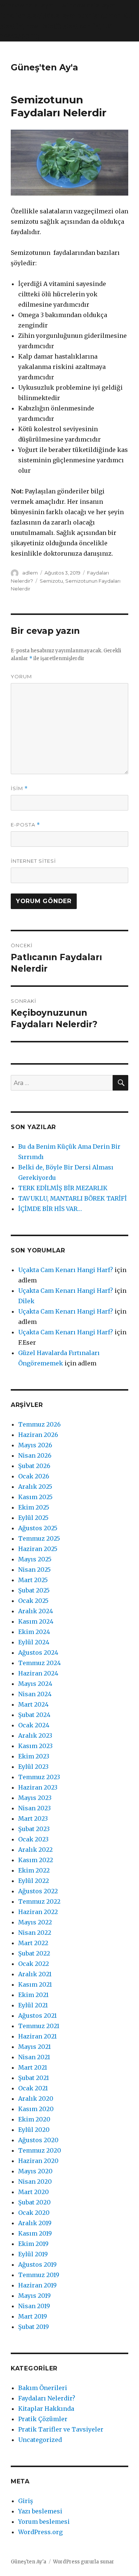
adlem (30, 573)
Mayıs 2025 (35, 1559)
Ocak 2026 (34, 1476)
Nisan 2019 (34, 2306)
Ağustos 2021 (37, 2016)
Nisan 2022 (35, 1933)
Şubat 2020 (34, 2202)
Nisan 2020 (35, 2181)
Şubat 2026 (34, 1466)
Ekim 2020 (34, 2119)
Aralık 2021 (35, 1974)
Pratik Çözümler (43, 2419)
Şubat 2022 (34, 1953)
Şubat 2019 (34, 2327)
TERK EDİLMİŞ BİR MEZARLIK (63, 1188)
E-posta (25, 825)
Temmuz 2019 (39, 2275)
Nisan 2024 (35, 1694)
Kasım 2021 (35, 1984)
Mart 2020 (34, 2192)
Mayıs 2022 (35, 1922)
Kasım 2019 (35, 2233)
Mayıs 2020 (35, 2171)
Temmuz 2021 (39, 2026)
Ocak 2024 (34, 1725)
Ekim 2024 (34, 1632)
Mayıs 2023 (35, 1798)
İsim (19, 788)
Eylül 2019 (33, 2254)
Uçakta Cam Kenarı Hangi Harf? (66, 1270)
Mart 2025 (33, 1580)
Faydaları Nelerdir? (47, 2398)
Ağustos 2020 (38, 2140)
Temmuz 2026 (39, 1424)
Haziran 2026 (38, 1435)
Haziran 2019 (37, 2285)
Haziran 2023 (38, 1787)
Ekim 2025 (34, 1507)
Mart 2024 (33, 1704)
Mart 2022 (33, 1943)
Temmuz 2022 (39, 1901)
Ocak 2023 (33, 1839)
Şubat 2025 (34, 1590)
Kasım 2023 (35, 1746)
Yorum (21, 676)
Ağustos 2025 (38, 1528)
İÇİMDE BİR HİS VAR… (50, 1209)
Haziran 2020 (38, 2161)
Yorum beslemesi (44, 2522)
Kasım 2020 (36, 2109)
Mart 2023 (33, 1818)
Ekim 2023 (34, 1756)
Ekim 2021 (33, 1995)
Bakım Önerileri (43, 2388)
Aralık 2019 (35, 2223)
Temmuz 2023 (39, 1777)
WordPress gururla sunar (84, 2562)
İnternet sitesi (33, 861)
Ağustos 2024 (38, 1653)
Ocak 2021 (33, 2088)
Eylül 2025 (33, 1518)
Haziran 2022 (38, 1912)
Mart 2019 (33, 2316)
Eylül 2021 (33, 2005)
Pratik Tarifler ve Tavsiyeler (61, 2429)
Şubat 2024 (34, 1715)
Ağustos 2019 (37, 2264)
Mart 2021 (33, 2067)
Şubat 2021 (34, 2078)
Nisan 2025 (34, 1570)
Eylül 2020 (34, 2130)
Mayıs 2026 (35, 1445)
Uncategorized (40, 2440)
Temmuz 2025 (39, 1538)
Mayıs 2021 (34, 2047)
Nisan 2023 (34, 1808)
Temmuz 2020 (40, 2150)
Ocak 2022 (34, 1964)
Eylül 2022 (34, 1881)
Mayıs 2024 (35, 1684)
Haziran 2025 (38, 1549)
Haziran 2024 (38, 1673)
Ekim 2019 (33, 2244)
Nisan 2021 (34, 2057)
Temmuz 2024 (39, 1663)
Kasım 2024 (36, 1621)
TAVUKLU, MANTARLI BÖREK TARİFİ (72, 1198)
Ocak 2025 (33, 1601)
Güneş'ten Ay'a (44, 67)
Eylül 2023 (33, 1767)
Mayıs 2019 (34, 2296)
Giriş (26, 2501)
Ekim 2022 (34, 1870)
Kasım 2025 (35, 1497)
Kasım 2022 (36, 1860)
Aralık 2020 (36, 2099)
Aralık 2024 (36, 1611)
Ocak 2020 (34, 2213)
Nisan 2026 (35, 1455)
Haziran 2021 (37, 2036)
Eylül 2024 (34, 1642)
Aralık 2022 (35, 1850)
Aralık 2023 (35, 1735)
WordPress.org (40, 2532)
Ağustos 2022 (38, 1891)
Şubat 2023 (34, 1829)
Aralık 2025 (35, 1487)
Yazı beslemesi (40, 2511)
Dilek (26, 1301)
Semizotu (51, 581)
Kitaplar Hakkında (46, 2409)
